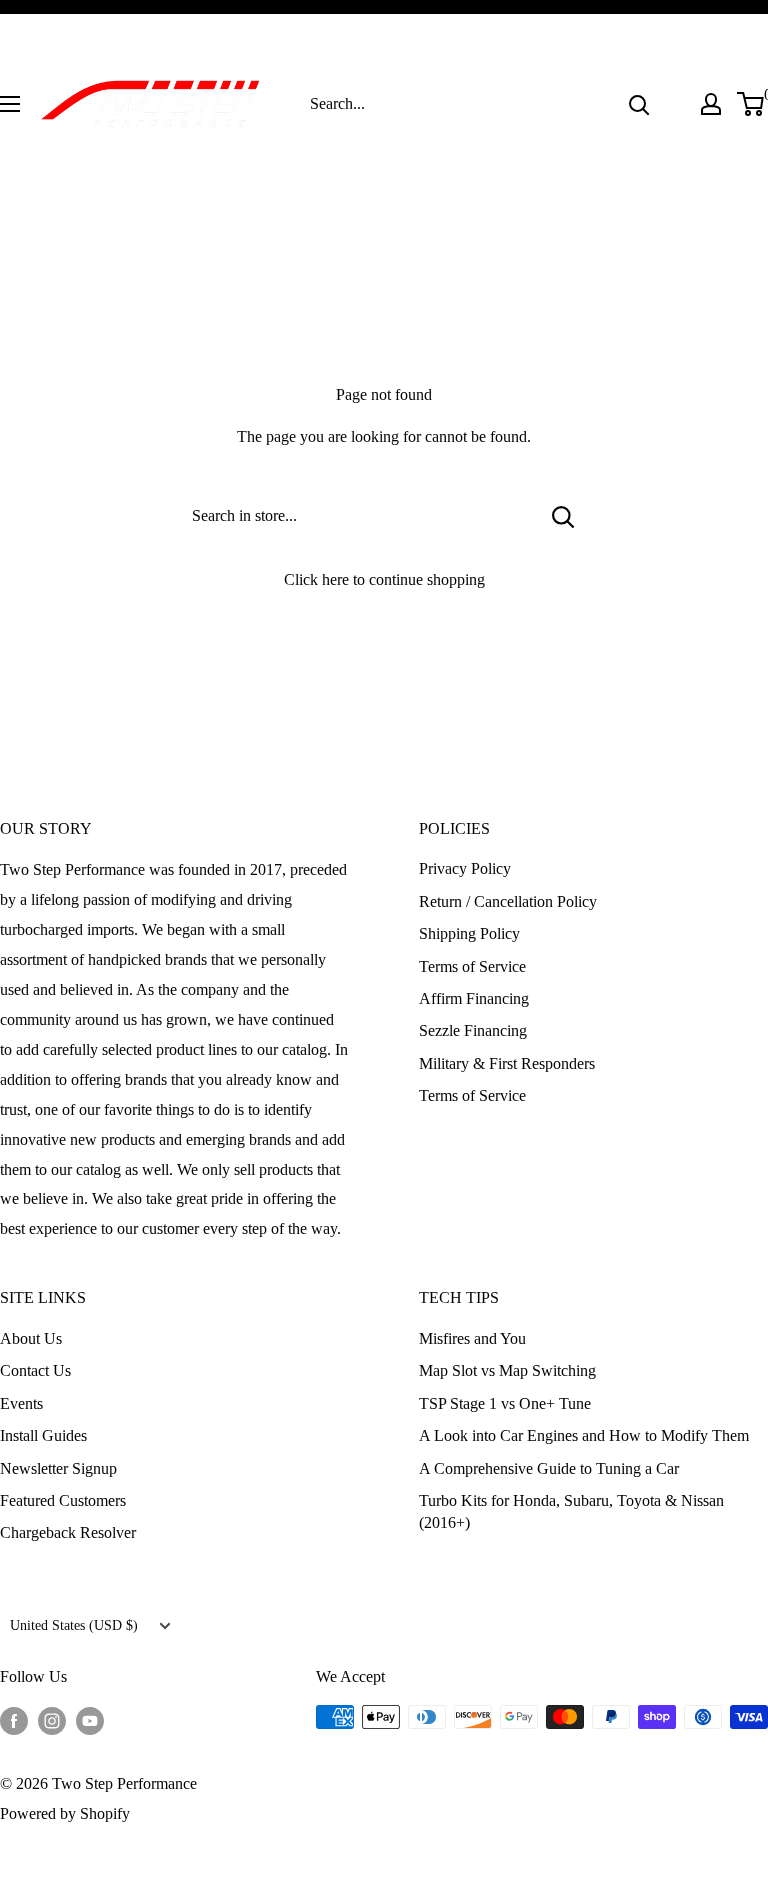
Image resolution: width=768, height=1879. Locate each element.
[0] (751, 104)
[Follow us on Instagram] (52, 1720)
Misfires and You (472, 1338)
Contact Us (35, 1370)
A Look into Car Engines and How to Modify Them (584, 1435)
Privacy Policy (465, 868)
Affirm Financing (474, 998)
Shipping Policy (469, 933)
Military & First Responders (507, 1063)
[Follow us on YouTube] (90, 1720)
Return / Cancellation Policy (508, 901)
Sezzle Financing (473, 1030)
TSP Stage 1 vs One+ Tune (505, 1403)
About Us (31, 1338)
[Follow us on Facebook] (14, 1720)
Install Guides (43, 1435)
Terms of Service (472, 966)
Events (21, 1403)
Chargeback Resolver (68, 1532)
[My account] (711, 104)
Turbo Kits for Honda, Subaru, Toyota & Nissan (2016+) (571, 1511)
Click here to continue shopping (384, 579)
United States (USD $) (74, 1625)
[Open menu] (10, 104)
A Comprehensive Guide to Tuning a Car (549, 1468)
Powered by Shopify (65, 1813)
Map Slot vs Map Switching (507, 1370)
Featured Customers (63, 1500)
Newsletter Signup (58, 1468)
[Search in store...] (563, 516)
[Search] (639, 104)
